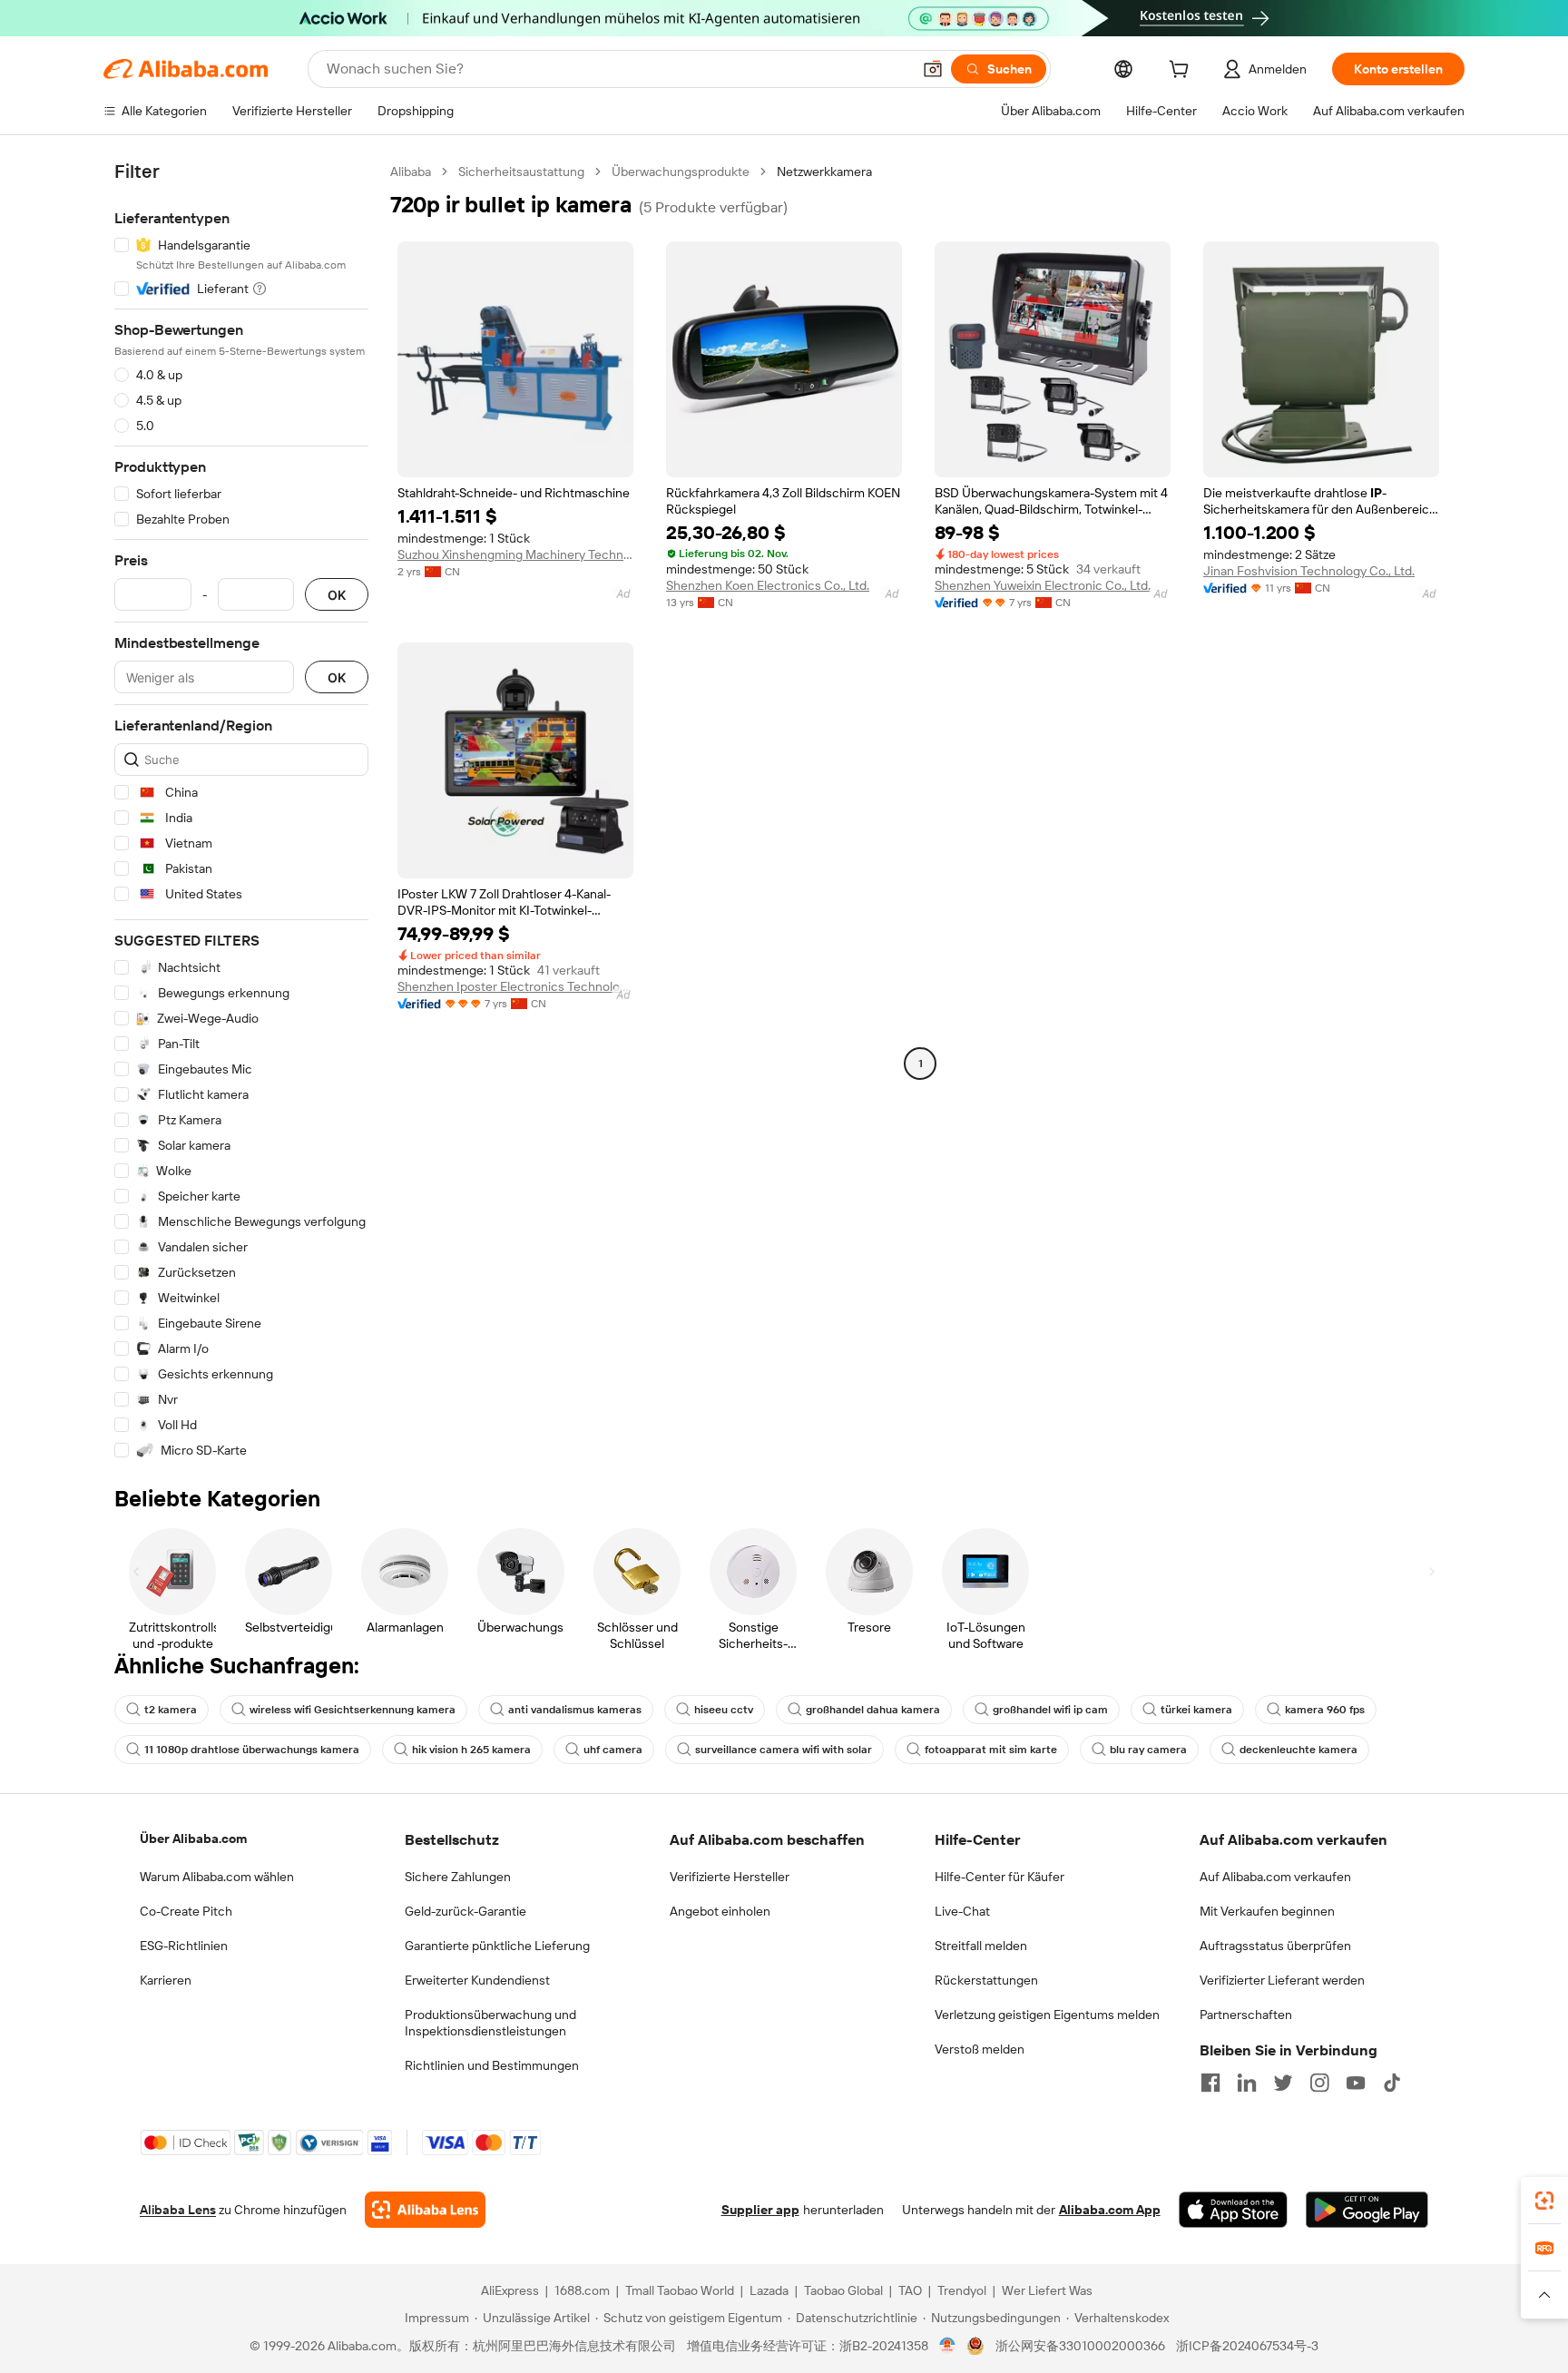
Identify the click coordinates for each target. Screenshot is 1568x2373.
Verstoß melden (980, 2049)
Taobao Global (843, 2290)
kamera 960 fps (1325, 1710)
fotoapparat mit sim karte (991, 1750)
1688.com (582, 2290)
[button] (933, 69)
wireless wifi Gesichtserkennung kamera (353, 1710)
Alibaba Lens (178, 2210)
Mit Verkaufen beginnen (1267, 1911)
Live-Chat (962, 1911)
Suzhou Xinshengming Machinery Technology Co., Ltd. (515, 554)
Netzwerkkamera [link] (824, 172)
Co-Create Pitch (186, 1911)
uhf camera (613, 1750)
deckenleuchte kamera (1298, 1750)
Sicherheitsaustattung (521, 172)
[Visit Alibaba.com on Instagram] (1319, 2083)
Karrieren (166, 1980)
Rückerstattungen (986, 1980)
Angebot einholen (720, 1911)
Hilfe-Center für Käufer (1000, 1877)
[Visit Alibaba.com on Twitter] (1283, 2083)
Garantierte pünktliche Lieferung (497, 1946)
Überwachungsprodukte (681, 172)
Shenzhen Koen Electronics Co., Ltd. (768, 585)
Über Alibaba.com (193, 1839)
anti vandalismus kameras (575, 1710)
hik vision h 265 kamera (471, 1750)
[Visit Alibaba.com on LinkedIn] (1247, 2083)
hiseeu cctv (724, 1710)
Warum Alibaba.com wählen (217, 1877)
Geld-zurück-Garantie (465, 1911)
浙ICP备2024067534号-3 (1247, 2346)
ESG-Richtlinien (184, 1946)
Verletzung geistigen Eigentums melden (1047, 2015)
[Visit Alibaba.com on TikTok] (1392, 2083)
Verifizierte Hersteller (730, 1877)
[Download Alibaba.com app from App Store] (1233, 2210)
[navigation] (241, 811)
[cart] (1182, 72)
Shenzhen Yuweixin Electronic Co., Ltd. (1043, 585)
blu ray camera (1148, 1750)
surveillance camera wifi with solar (784, 1750)
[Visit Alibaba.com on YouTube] (1356, 2083)
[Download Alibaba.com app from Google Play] (1367, 2210)
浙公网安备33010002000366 (1080, 2346)
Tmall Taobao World (680, 2290)
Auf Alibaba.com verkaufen (1275, 1877)
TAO (910, 2290)
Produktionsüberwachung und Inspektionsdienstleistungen (490, 2023)
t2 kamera (171, 1710)
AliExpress (510, 2290)
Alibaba (411, 172)
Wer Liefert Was (1047, 2290)
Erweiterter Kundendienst (477, 1980)
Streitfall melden (981, 1946)
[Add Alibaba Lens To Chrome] (425, 2210)
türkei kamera (1196, 1710)
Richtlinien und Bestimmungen (492, 2065)
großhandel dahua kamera (873, 1710)
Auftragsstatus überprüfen (1275, 1946)
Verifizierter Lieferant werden (1282, 1980)
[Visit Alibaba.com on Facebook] (1210, 2083)
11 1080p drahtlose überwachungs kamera (252, 1750)
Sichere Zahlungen (458, 1877)
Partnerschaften (1246, 2015)
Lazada (769, 2290)
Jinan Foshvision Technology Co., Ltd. (1309, 571)
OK (337, 595)
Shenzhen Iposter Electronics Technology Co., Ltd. (515, 986)
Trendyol (962, 2290)
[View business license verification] (948, 2346)
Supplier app (760, 2210)
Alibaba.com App (1110, 2210)
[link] (1544, 2201)
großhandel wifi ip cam (1050, 1710)
